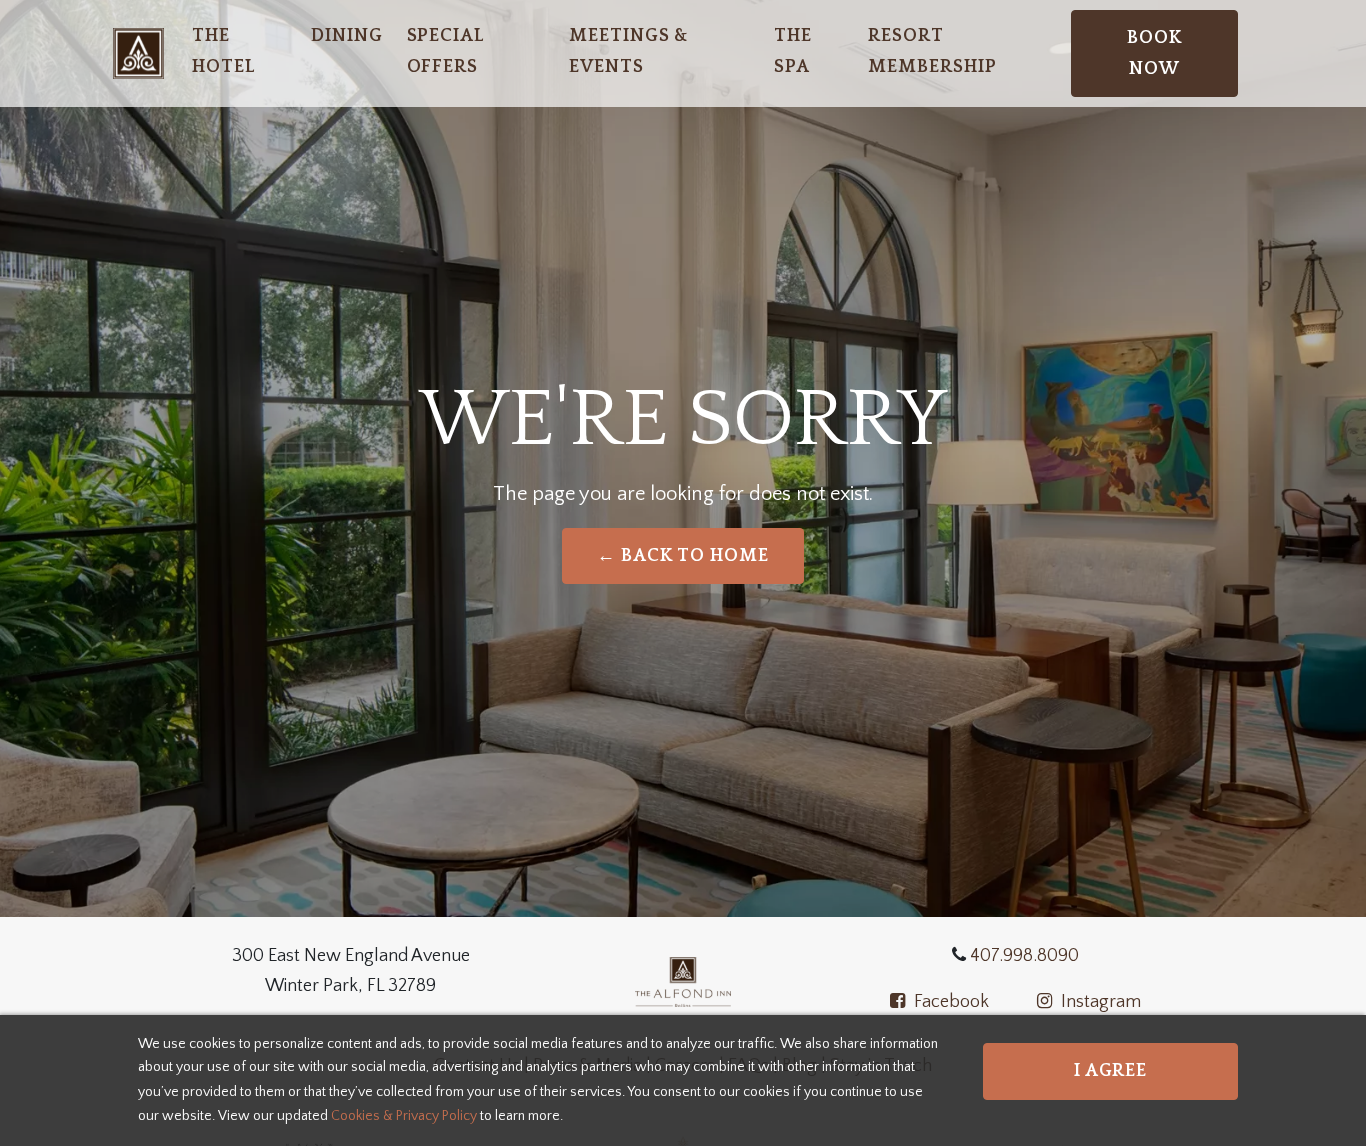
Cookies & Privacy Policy (404, 1115)
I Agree (1110, 1071)
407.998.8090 (1022, 956)
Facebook (949, 1002)
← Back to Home (683, 556)
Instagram (1099, 1002)
